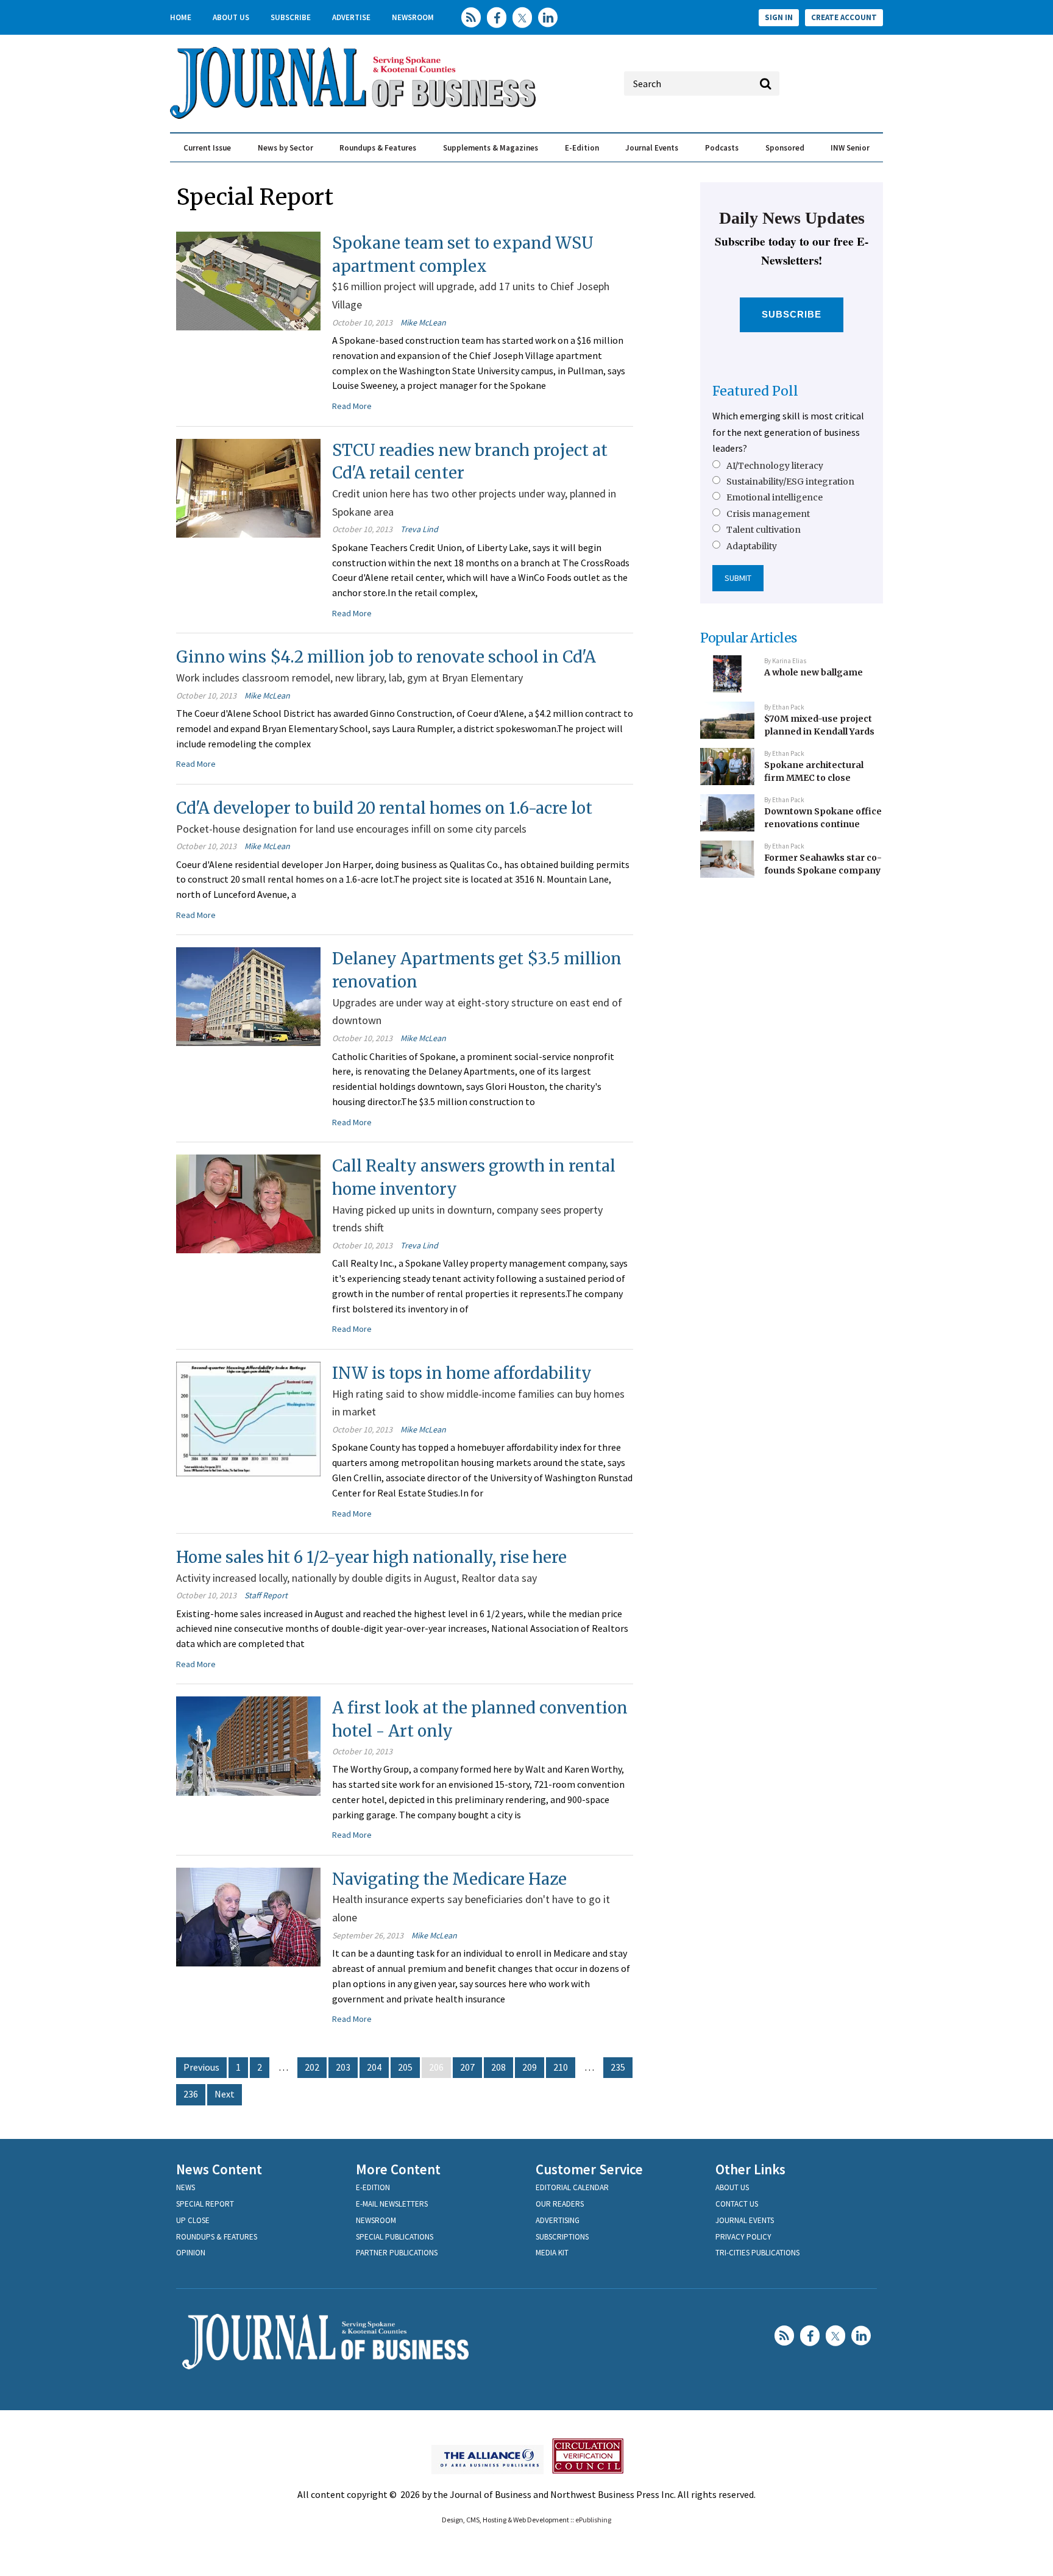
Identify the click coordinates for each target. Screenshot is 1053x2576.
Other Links (750, 2169)
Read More (352, 406)
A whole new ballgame (814, 672)
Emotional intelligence (775, 497)
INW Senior (850, 148)
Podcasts (722, 148)
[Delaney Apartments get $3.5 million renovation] (248, 995)
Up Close (193, 2220)
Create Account (844, 17)
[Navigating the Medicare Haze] (248, 1916)
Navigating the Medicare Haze (449, 1879)
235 (618, 2067)
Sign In (779, 17)
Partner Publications (397, 2253)
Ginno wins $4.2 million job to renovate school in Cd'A (386, 657)
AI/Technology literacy (775, 466)
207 (467, 2067)
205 (405, 2067)
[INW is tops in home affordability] (248, 1418)
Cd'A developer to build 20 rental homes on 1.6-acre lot (384, 808)
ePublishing (593, 2520)
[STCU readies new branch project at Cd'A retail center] (248, 487)
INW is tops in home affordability (462, 1373)
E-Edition (582, 148)
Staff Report (266, 1595)
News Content (219, 2169)
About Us (231, 17)
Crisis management (768, 514)
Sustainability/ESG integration (790, 482)
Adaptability (752, 546)
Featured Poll (755, 391)
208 (498, 2067)
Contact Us (737, 2204)
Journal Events (652, 148)
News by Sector (285, 148)
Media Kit (552, 2253)
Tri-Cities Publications (757, 2253)
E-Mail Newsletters (392, 2204)
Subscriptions (562, 2237)
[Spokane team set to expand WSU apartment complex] (248, 280)
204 (374, 2067)
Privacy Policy (743, 2237)
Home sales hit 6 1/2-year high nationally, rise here (371, 1557)
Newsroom (413, 17)
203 (343, 2067)
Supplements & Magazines (491, 148)
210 (561, 2067)
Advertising (558, 2220)
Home (181, 17)
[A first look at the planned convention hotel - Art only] (248, 1745)
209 (530, 2067)
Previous (201, 2067)
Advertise (351, 17)
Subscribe (291, 17)
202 (312, 2067)
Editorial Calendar (572, 2187)
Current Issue (207, 148)
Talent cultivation (764, 530)
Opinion (191, 2253)
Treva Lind (419, 529)
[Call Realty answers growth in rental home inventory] (248, 1203)
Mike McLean (423, 322)
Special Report (205, 2204)
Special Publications (395, 2237)
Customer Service (589, 2169)
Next (225, 2094)
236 (191, 2094)
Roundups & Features (378, 148)
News (186, 2187)
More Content (398, 2169)
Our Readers (560, 2204)
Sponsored (785, 148)
